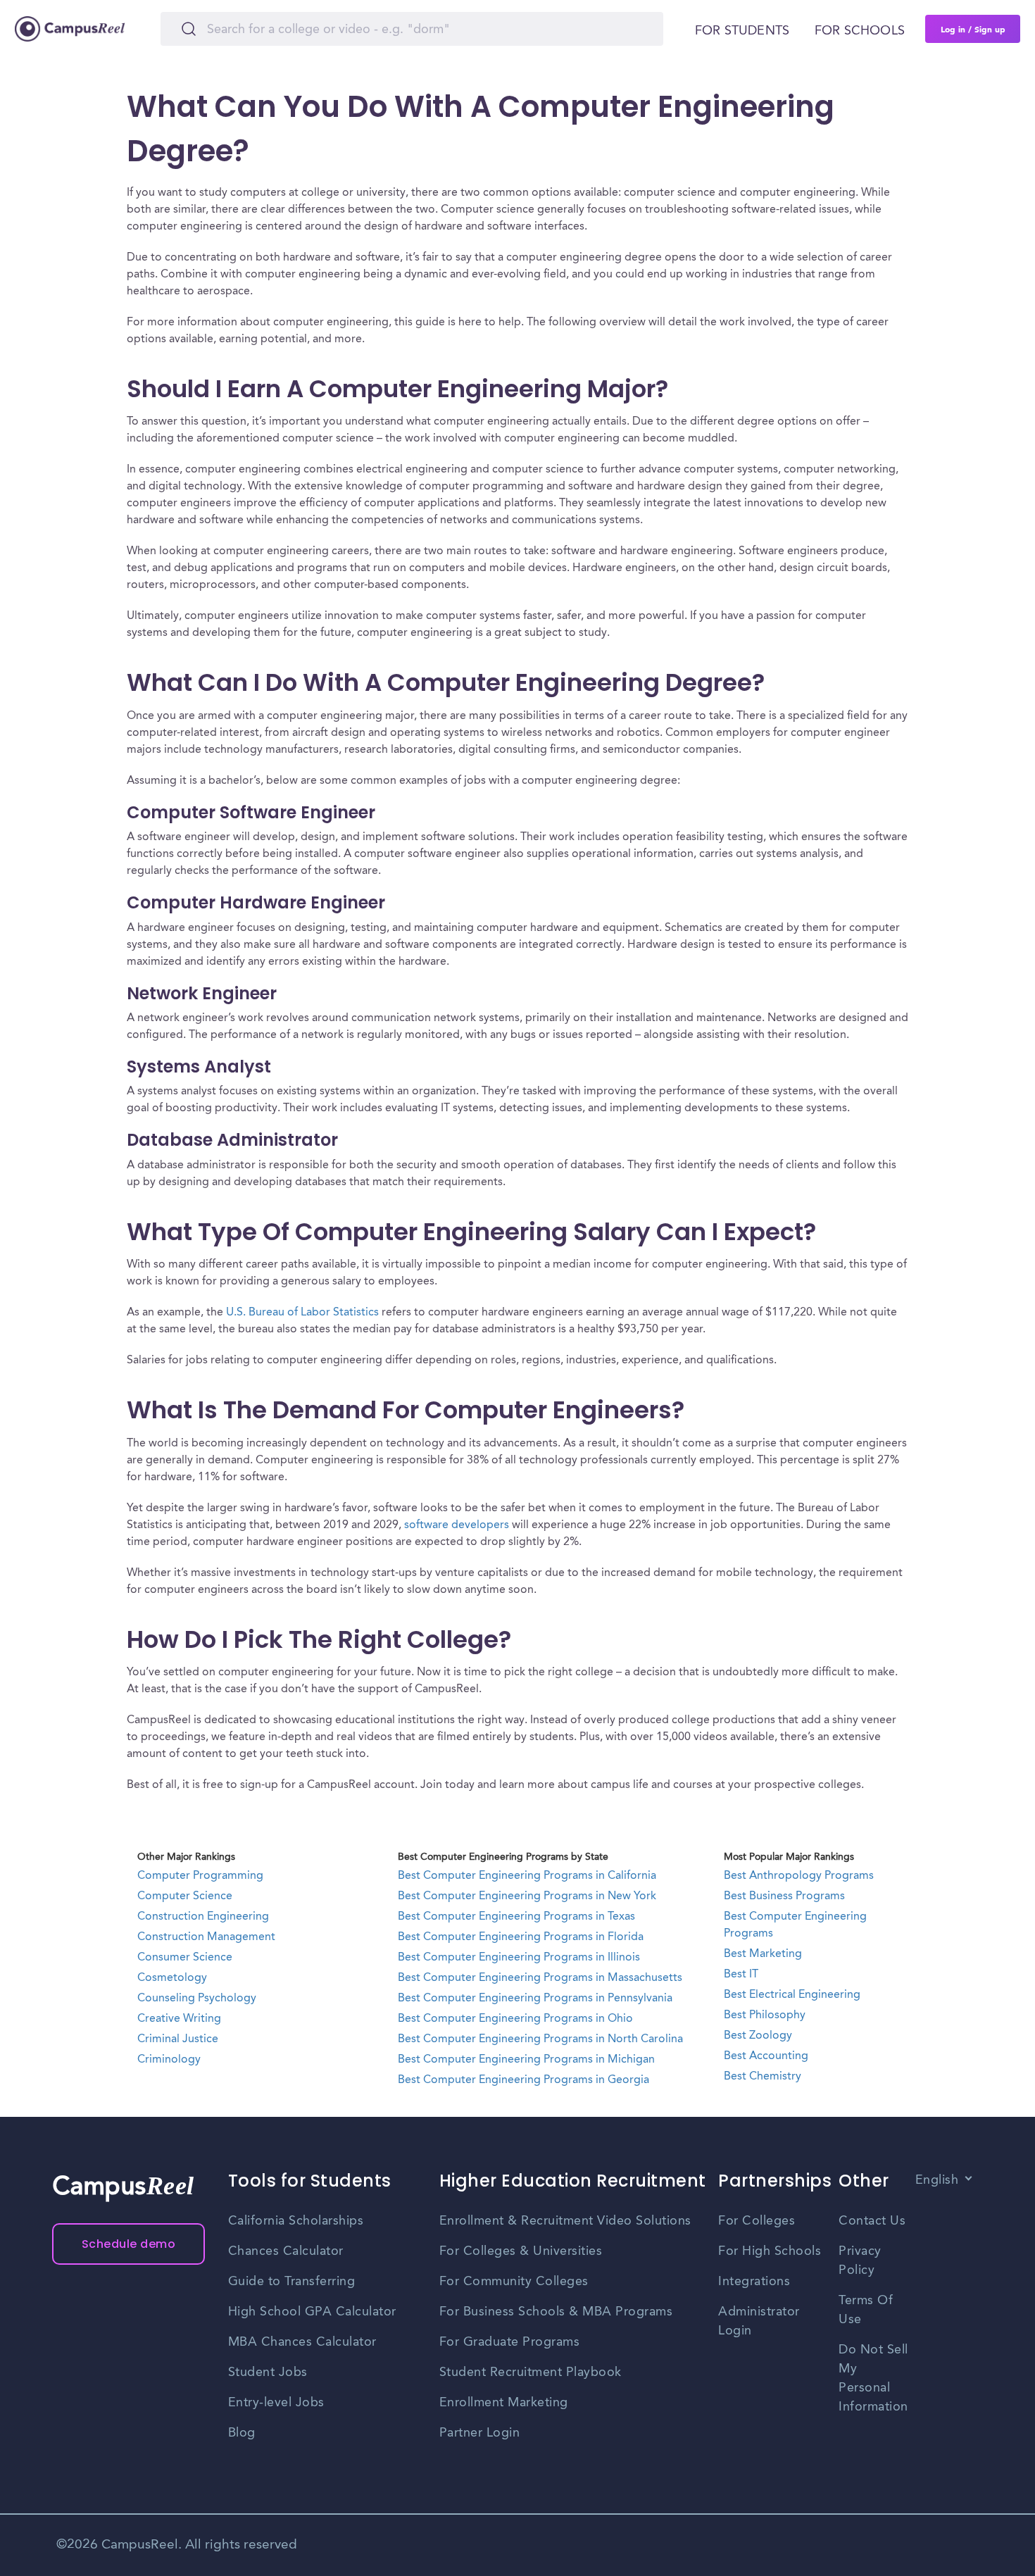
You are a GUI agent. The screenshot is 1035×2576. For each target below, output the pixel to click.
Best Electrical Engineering (792, 1995)
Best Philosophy (765, 2015)
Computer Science (185, 1896)
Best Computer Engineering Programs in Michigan (526, 2060)
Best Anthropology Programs (799, 1876)
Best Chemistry (763, 2077)
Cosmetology (172, 1978)
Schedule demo (129, 2244)
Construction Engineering (203, 1917)
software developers (457, 1525)
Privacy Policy (860, 2261)
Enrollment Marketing (504, 2403)
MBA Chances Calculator (302, 2342)
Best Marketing (763, 1954)
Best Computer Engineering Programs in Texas (516, 1917)
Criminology (169, 2060)
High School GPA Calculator (312, 2312)
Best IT (741, 1975)
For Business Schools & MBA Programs (556, 2312)
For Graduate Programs (510, 2342)
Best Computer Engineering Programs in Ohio (515, 2019)
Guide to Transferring (292, 2282)
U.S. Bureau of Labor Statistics (302, 1313)
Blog (242, 2433)
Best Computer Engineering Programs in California (527, 1876)
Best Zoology (758, 2036)
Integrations (754, 2282)
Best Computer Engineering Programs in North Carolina (540, 2039)
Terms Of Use (866, 2310)
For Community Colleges (514, 2282)
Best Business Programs (784, 1896)
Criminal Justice (178, 2039)
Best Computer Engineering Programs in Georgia (523, 2080)
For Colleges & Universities (521, 2251)
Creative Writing (179, 2019)
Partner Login (480, 2433)
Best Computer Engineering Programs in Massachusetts (540, 1978)
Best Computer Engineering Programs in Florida (521, 1937)
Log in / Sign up (973, 29)
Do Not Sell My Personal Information (873, 2378)
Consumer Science (185, 1958)
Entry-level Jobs (276, 2403)
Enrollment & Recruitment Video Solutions (565, 2221)
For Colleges (757, 2221)
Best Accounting (766, 2056)
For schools (860, 31)
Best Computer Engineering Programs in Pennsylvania (535, 1999)
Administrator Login (759, 2321)
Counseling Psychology (197, 1999)
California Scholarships (296, 2221)
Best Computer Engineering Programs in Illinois (519, 1958)
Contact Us (872, 2221)
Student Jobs (268, 2372)
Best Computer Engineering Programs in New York (527, 1896)
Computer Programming (200, 1876)
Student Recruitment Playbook (531, 2372)
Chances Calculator (286, 2251)
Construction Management (206, 1937)
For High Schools (770, 2251)
